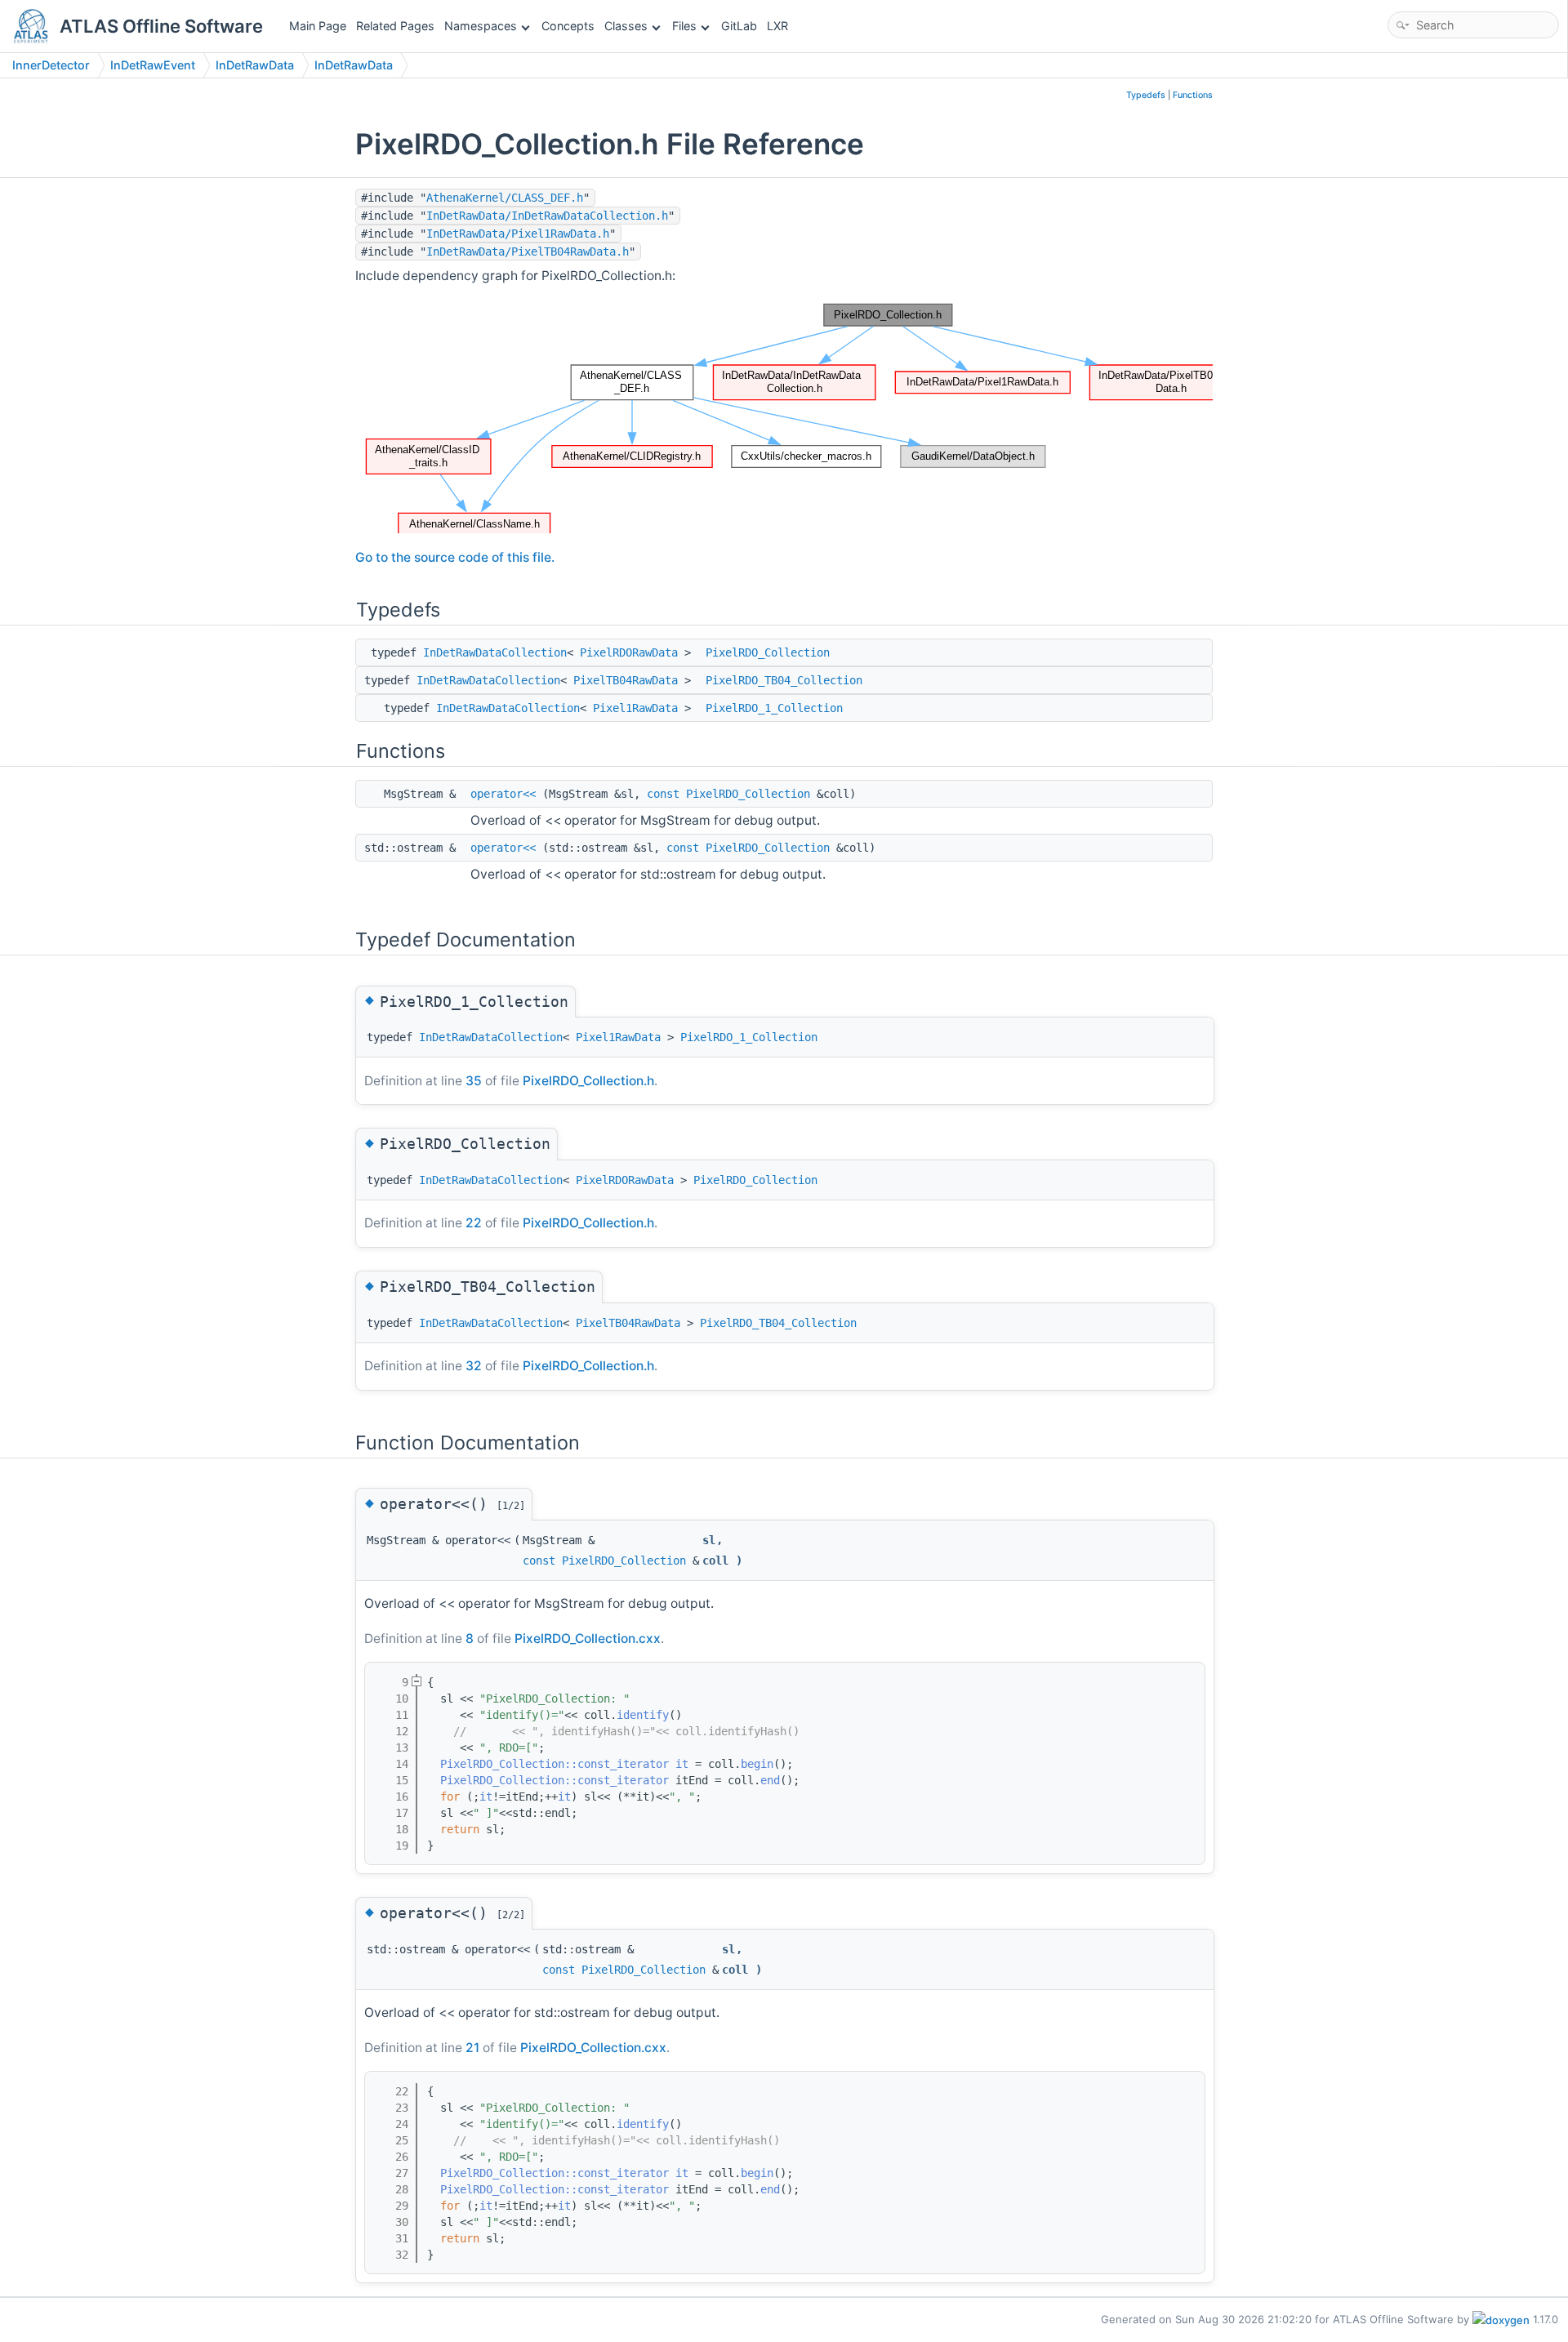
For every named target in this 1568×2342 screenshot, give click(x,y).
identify (643, 1715)
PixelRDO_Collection (768, 652)
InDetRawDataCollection (495, 652)
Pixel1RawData (635, 708)
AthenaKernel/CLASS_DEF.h (505, 198)
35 (474, 1081)
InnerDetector (51, 65)
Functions (1193, 95)
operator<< (503, 794)
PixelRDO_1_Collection (774, 708)
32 (474, 1366)
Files (684, 26)
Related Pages (395, 26)
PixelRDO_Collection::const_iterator (555, 1764)
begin (757, 1764)
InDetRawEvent (153, 65)
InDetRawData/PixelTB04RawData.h (528, 252)
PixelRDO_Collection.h (588, 1081)
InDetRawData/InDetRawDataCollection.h (547, 216)
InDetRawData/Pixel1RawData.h (518, 234)
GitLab (739, 26)
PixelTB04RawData (626, 680)
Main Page (318, 26)
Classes (626, 26)
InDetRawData (255, 65)
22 (474, 1223)
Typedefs (1146, 95)
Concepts (568, 26)
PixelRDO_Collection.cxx (588, 1639)
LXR (777, 26)
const (663, 794)
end (770, 1780)
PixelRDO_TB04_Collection (784, 680)
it (682, 1764)
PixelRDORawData (629, 652)
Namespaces (481, 26)
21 (472, 2048)
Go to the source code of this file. (455, 557)
